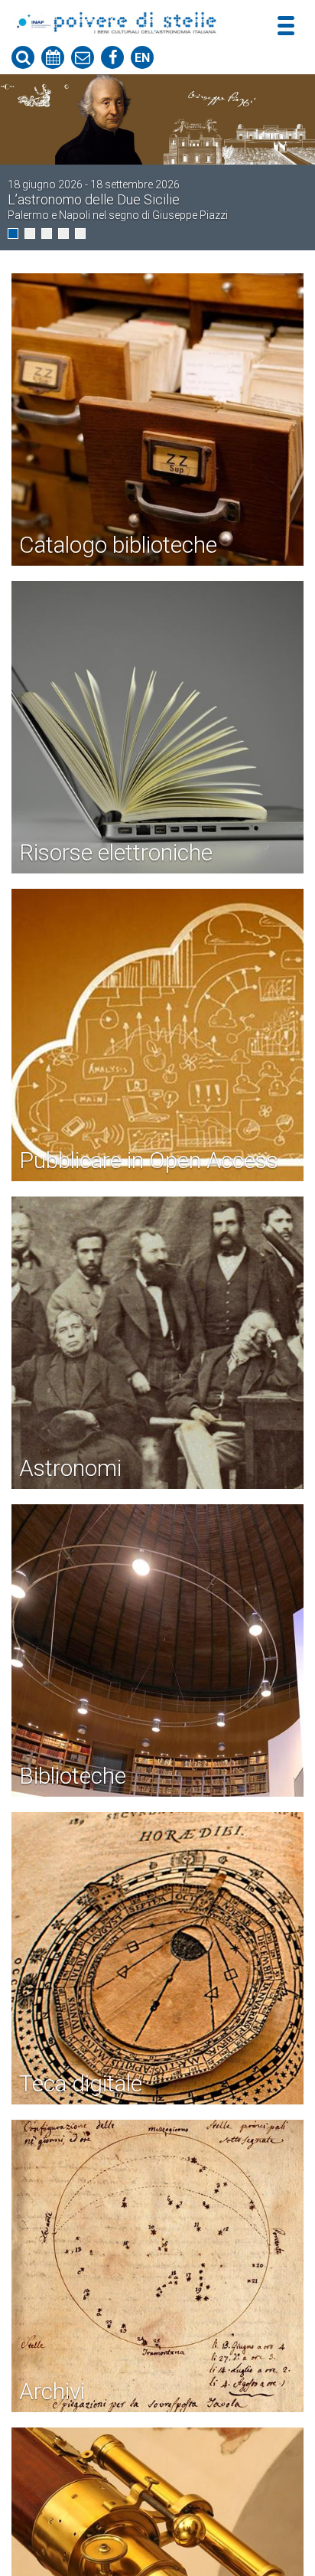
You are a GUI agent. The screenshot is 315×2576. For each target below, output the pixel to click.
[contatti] (83, 57)
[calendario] (53, 57)
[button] (13, 233)
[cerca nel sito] (23, 57)
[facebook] (112, 57)
